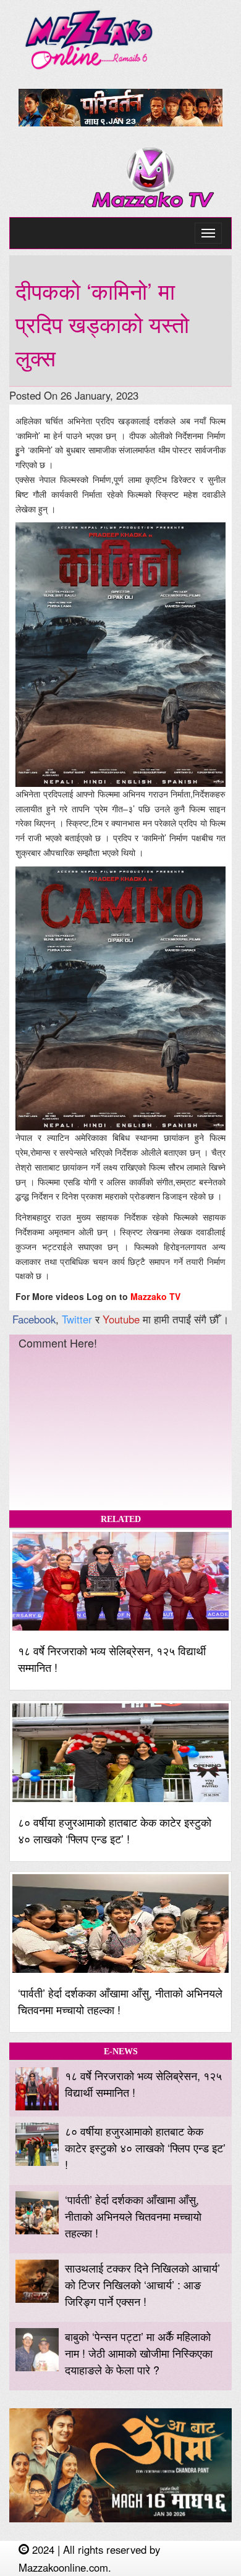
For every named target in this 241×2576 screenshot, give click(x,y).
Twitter (77, 1319)
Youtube (121, 1319)
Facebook (34, 1319)
